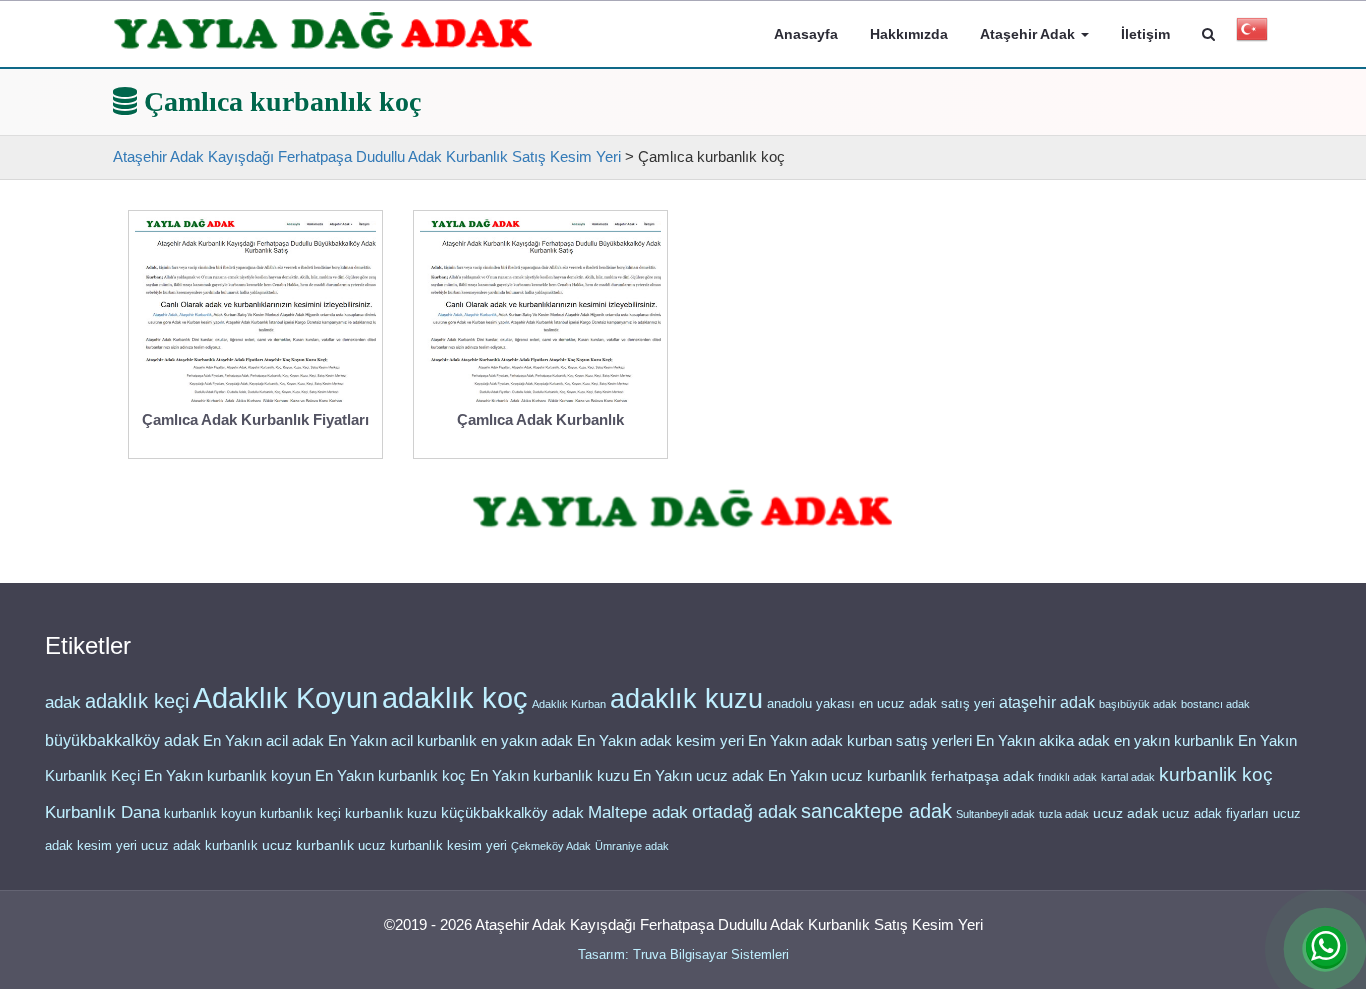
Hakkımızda (909, 34)
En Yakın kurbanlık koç (390, 776)
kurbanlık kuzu (391, 813)
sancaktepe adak (876, 811)
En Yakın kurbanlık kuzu (549, 776)
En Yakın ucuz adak (698, 776)
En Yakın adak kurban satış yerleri (860, 741)
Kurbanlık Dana (102, 812)
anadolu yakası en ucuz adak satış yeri (881, 703)
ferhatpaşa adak (982, 776)
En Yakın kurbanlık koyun (227, 776)
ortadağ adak (744, 812)
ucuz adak (1125, 813)
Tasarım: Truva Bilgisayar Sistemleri (683, 954)
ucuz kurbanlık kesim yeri (432, 845)
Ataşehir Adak (1029, 34)
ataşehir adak (1047, 702)
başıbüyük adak (1138, 704)
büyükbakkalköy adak (122, 740)
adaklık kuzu (686, 699)
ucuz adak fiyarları (1215, 813)
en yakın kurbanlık (1174, 740)
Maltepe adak (638, 812)
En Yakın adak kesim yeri (660, 741)
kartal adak (1128, 777)
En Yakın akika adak (1043, 741)
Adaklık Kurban (569, 704)
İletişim (1145, 34)
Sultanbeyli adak (995, 814)
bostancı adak (1215, 704)
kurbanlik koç (1216, 774)
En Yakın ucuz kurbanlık (847, 776)
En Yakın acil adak (263, 741)
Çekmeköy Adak (551, 846)
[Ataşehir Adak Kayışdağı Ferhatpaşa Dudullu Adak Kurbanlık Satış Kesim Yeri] (323, 31)
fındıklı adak (1067, 777)
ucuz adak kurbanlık (199, 845)
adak (63, 702)
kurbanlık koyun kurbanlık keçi (252, 813)
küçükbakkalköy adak (512, 812)
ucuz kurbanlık (308, 845)
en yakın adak (527, 740)
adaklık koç (455, 698)
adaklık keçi (137, 701)
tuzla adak (1064, 814)
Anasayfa (806, 34)
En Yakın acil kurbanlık (402, 741)
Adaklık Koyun (285, 697)
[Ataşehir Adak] (682, 509)
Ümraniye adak (632, 846)
